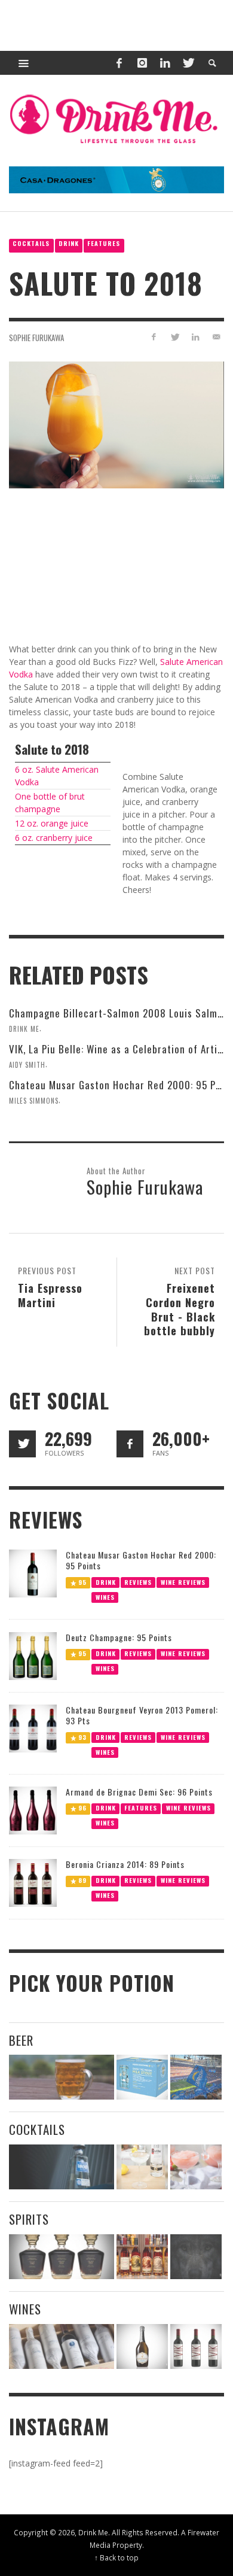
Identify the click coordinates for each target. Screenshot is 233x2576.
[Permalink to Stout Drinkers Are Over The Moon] (142, 2077)
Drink (69, 243)
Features (104, 243)
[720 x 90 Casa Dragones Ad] (116, 179)
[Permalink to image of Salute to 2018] (116, 424)
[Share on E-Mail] (216, 337)
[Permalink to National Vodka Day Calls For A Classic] (142, 2167)
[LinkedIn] (165, 63)
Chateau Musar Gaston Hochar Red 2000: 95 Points (141, 1560)
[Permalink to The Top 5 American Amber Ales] (62, 2077)
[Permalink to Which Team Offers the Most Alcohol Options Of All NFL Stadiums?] (196, 2077)
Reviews (138, 1582)
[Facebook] (119, 63)
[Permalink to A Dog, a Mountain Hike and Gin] (196, 2257)
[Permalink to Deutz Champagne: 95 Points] (33, 1655)
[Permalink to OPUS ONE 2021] (62, 2346)
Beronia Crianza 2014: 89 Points (125, 1864)
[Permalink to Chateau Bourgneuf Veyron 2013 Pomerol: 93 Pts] (33, 1728)
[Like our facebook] (130, 1444)
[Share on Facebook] (154, 337)
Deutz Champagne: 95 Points (119, 1637)
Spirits (29, 2219)
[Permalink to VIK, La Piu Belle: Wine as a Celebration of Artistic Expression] (196, 2346)
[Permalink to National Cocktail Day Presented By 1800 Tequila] (62, 2167)
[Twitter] (188, 63)
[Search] (24, 63)
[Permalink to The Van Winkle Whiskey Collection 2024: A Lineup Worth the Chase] (142, 2257)
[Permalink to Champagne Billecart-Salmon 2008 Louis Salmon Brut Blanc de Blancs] (142, 2346)
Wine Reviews (183, 1582)
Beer (21, 2040)
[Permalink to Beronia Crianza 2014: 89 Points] (33, 1882)
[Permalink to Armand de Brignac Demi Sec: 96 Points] (33, 1810)
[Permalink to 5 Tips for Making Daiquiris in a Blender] (196, 2167)
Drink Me (24, 1029)
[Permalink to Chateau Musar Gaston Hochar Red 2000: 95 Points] (33, 1573)
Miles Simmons (34, 1101)
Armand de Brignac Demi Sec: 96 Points (139, 1792)
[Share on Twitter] (175, 337)
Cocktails (31, 243)
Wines (105, 1597)
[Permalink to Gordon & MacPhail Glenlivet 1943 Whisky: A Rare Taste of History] (62, 2257)
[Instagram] (142, 63)
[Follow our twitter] (22, 1444)
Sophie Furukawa (36, 337)
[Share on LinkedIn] (195, 337)
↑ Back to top (116, 2557)
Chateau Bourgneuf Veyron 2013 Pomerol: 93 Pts (142, 1715)
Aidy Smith (27, 1065)
